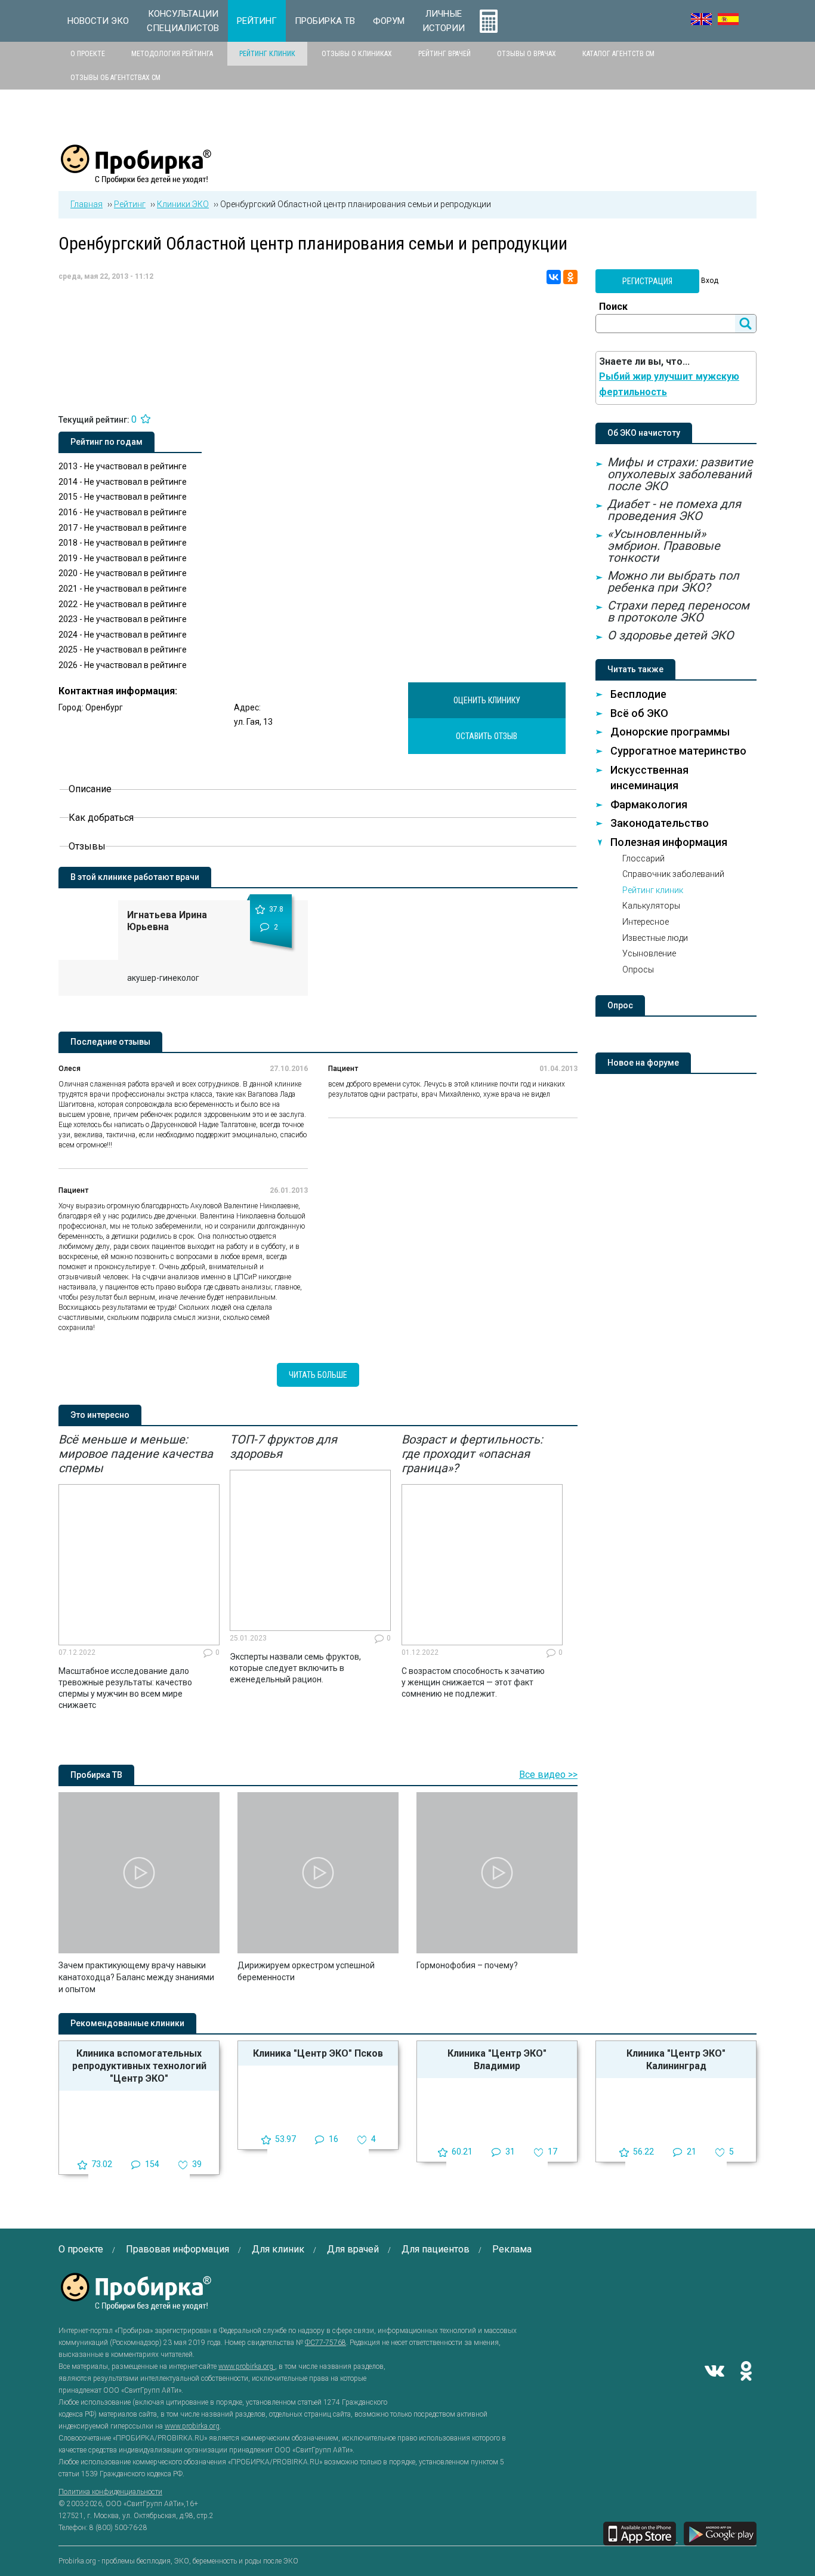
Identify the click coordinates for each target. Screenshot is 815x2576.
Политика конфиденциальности (110, 2492)
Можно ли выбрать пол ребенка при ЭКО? (673, 581)
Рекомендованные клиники (127, 2023)
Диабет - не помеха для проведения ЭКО (674, 510)
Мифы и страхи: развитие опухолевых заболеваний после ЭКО (680, 474)
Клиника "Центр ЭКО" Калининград (676, 2060)
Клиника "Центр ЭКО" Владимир (497, 2060)
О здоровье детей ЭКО (671, 635)
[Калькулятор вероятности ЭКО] (489, 21)
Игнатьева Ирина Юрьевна (167, 921)
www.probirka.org (247, 2366)
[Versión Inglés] (728, 19)
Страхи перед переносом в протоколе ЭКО (678, 611)
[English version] (701, 19)
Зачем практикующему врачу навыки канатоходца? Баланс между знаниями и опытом (136, 1977)
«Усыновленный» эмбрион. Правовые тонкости (664, 546)
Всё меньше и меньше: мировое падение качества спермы (136, 1454)
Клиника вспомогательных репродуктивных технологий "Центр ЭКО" (139, 2066)
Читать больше (318, 1375)
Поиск (613, 307)
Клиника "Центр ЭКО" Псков (318, 2053)
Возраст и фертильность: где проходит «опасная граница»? (472, 1454)
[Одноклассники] (570, 277)
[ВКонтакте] (554, 277)
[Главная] (136, 177)
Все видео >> (548, 1775)
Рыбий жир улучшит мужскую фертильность (669, 384)
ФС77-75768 (325, 2343)
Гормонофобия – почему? (467, 1965)
